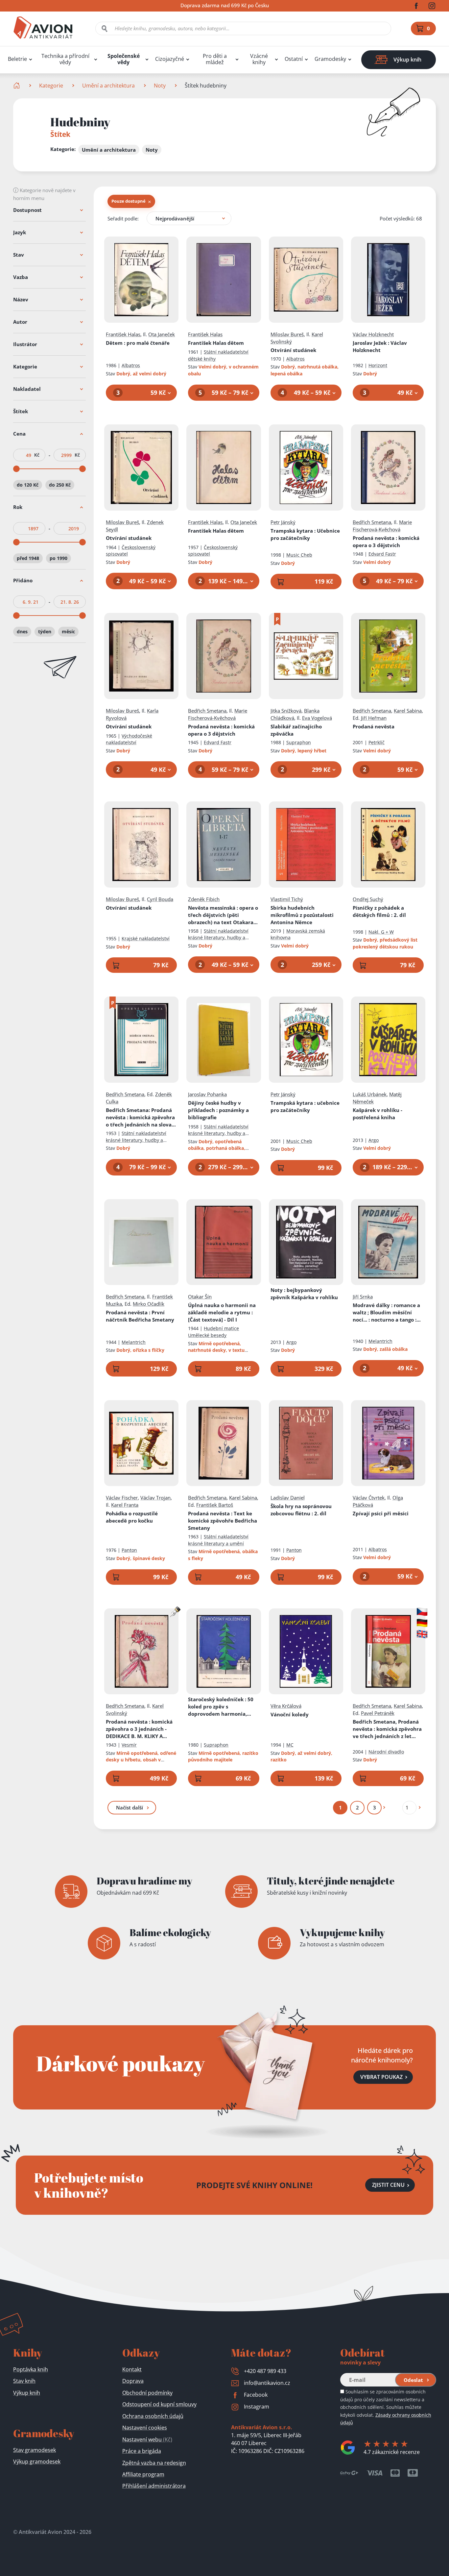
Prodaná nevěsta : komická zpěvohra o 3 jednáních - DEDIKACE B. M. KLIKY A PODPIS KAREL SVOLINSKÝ (139, 1729)
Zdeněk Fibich (204, 899)
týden (45, 631)
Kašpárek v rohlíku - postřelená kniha (378, 1114)
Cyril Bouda (160, 899)
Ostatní (294, 59)
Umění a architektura (108, 86)
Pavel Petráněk (378, 1713)
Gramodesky (330, 59)
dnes (22, 631)
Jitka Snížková (286, 711)
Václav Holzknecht (373, 334)
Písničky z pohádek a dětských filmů (379, 911)
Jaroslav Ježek (380, 346)
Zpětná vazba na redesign (154, 2463)
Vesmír (129, 1745)
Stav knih (24, 2381)
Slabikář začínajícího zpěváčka (296, 730)
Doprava (133, 2381)
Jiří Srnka (363, 1297)
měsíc (68, 631)
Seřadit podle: (123, 218)
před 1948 (28, 558)
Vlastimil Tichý (287, 899)
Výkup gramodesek (37, 2462)
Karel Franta (125, 1505)
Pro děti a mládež (215, 59)
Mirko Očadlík (149, 1304)
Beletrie (17, 59)
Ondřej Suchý (368, 899)
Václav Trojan (155, 1498)
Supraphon (299, 742)
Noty (160, 86)
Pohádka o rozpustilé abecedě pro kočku (132, 1517)
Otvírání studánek (293, 350)
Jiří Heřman (374, 718)
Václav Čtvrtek (369, 1498)
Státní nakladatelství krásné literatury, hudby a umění (218, 938)
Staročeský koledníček (221, 1707)
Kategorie (51, 86)
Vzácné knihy (259, 59)
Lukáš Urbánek (370, 1094)
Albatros (131, 365)
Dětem (138, 343)
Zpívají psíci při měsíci (381, 1513)
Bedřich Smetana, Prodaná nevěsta (387, 1729)
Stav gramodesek (35, 2450)
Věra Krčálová (286, 1706)
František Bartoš (215, 1505)
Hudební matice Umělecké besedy (213, 1332)
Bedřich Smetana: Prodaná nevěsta (140, 1117)
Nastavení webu (147, 2439)
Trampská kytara (305, 534)
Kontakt (132, 2369)
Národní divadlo (386, 1752)
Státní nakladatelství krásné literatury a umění (218, 1540)
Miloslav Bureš (287, 334)
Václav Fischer (122, 1498)
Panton (129, 1550)
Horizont (378, 365)
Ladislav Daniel (288, 1498)
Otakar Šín (200, 1297)
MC (290, 1745)
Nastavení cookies (145, 2428)
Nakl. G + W (381, 932)
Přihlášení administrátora (154, 2486)
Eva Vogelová (317, 718)
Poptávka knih (31, 2369)
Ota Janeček (162, 334)
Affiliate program (143, 2474)
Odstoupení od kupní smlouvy (159, 2404)
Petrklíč (377, 742)
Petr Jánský (283, 522)
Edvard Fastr (382, 554)
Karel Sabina (408, 711)
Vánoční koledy (290, 1714)
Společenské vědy (124, 59)
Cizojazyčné (170, 59)
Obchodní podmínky (147, 2393)
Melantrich (134, 1342)
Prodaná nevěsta (386, 542)
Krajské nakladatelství (146, 938)
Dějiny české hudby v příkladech (218, 1110)
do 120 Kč (28, 485)
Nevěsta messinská (223, 915)
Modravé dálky (387, 1313)
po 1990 (59, 558)
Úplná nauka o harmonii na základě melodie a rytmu (222, 1312)
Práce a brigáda (142, 2451)
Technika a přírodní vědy (65, 59)
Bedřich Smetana (372, 522)
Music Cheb (299, 555)
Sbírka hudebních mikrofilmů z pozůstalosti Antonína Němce (302, 915)
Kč (37, 455)
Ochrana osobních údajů (153, 2416)
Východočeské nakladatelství (129, 739)
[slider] (16, 469)
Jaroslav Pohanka (207, 1094)
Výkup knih (27, 2393)
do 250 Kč (60, 485)
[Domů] (17, 86)
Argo (374, 1140)
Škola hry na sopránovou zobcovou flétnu (301, 1510)
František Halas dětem (216, 343)
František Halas (123, 334)
